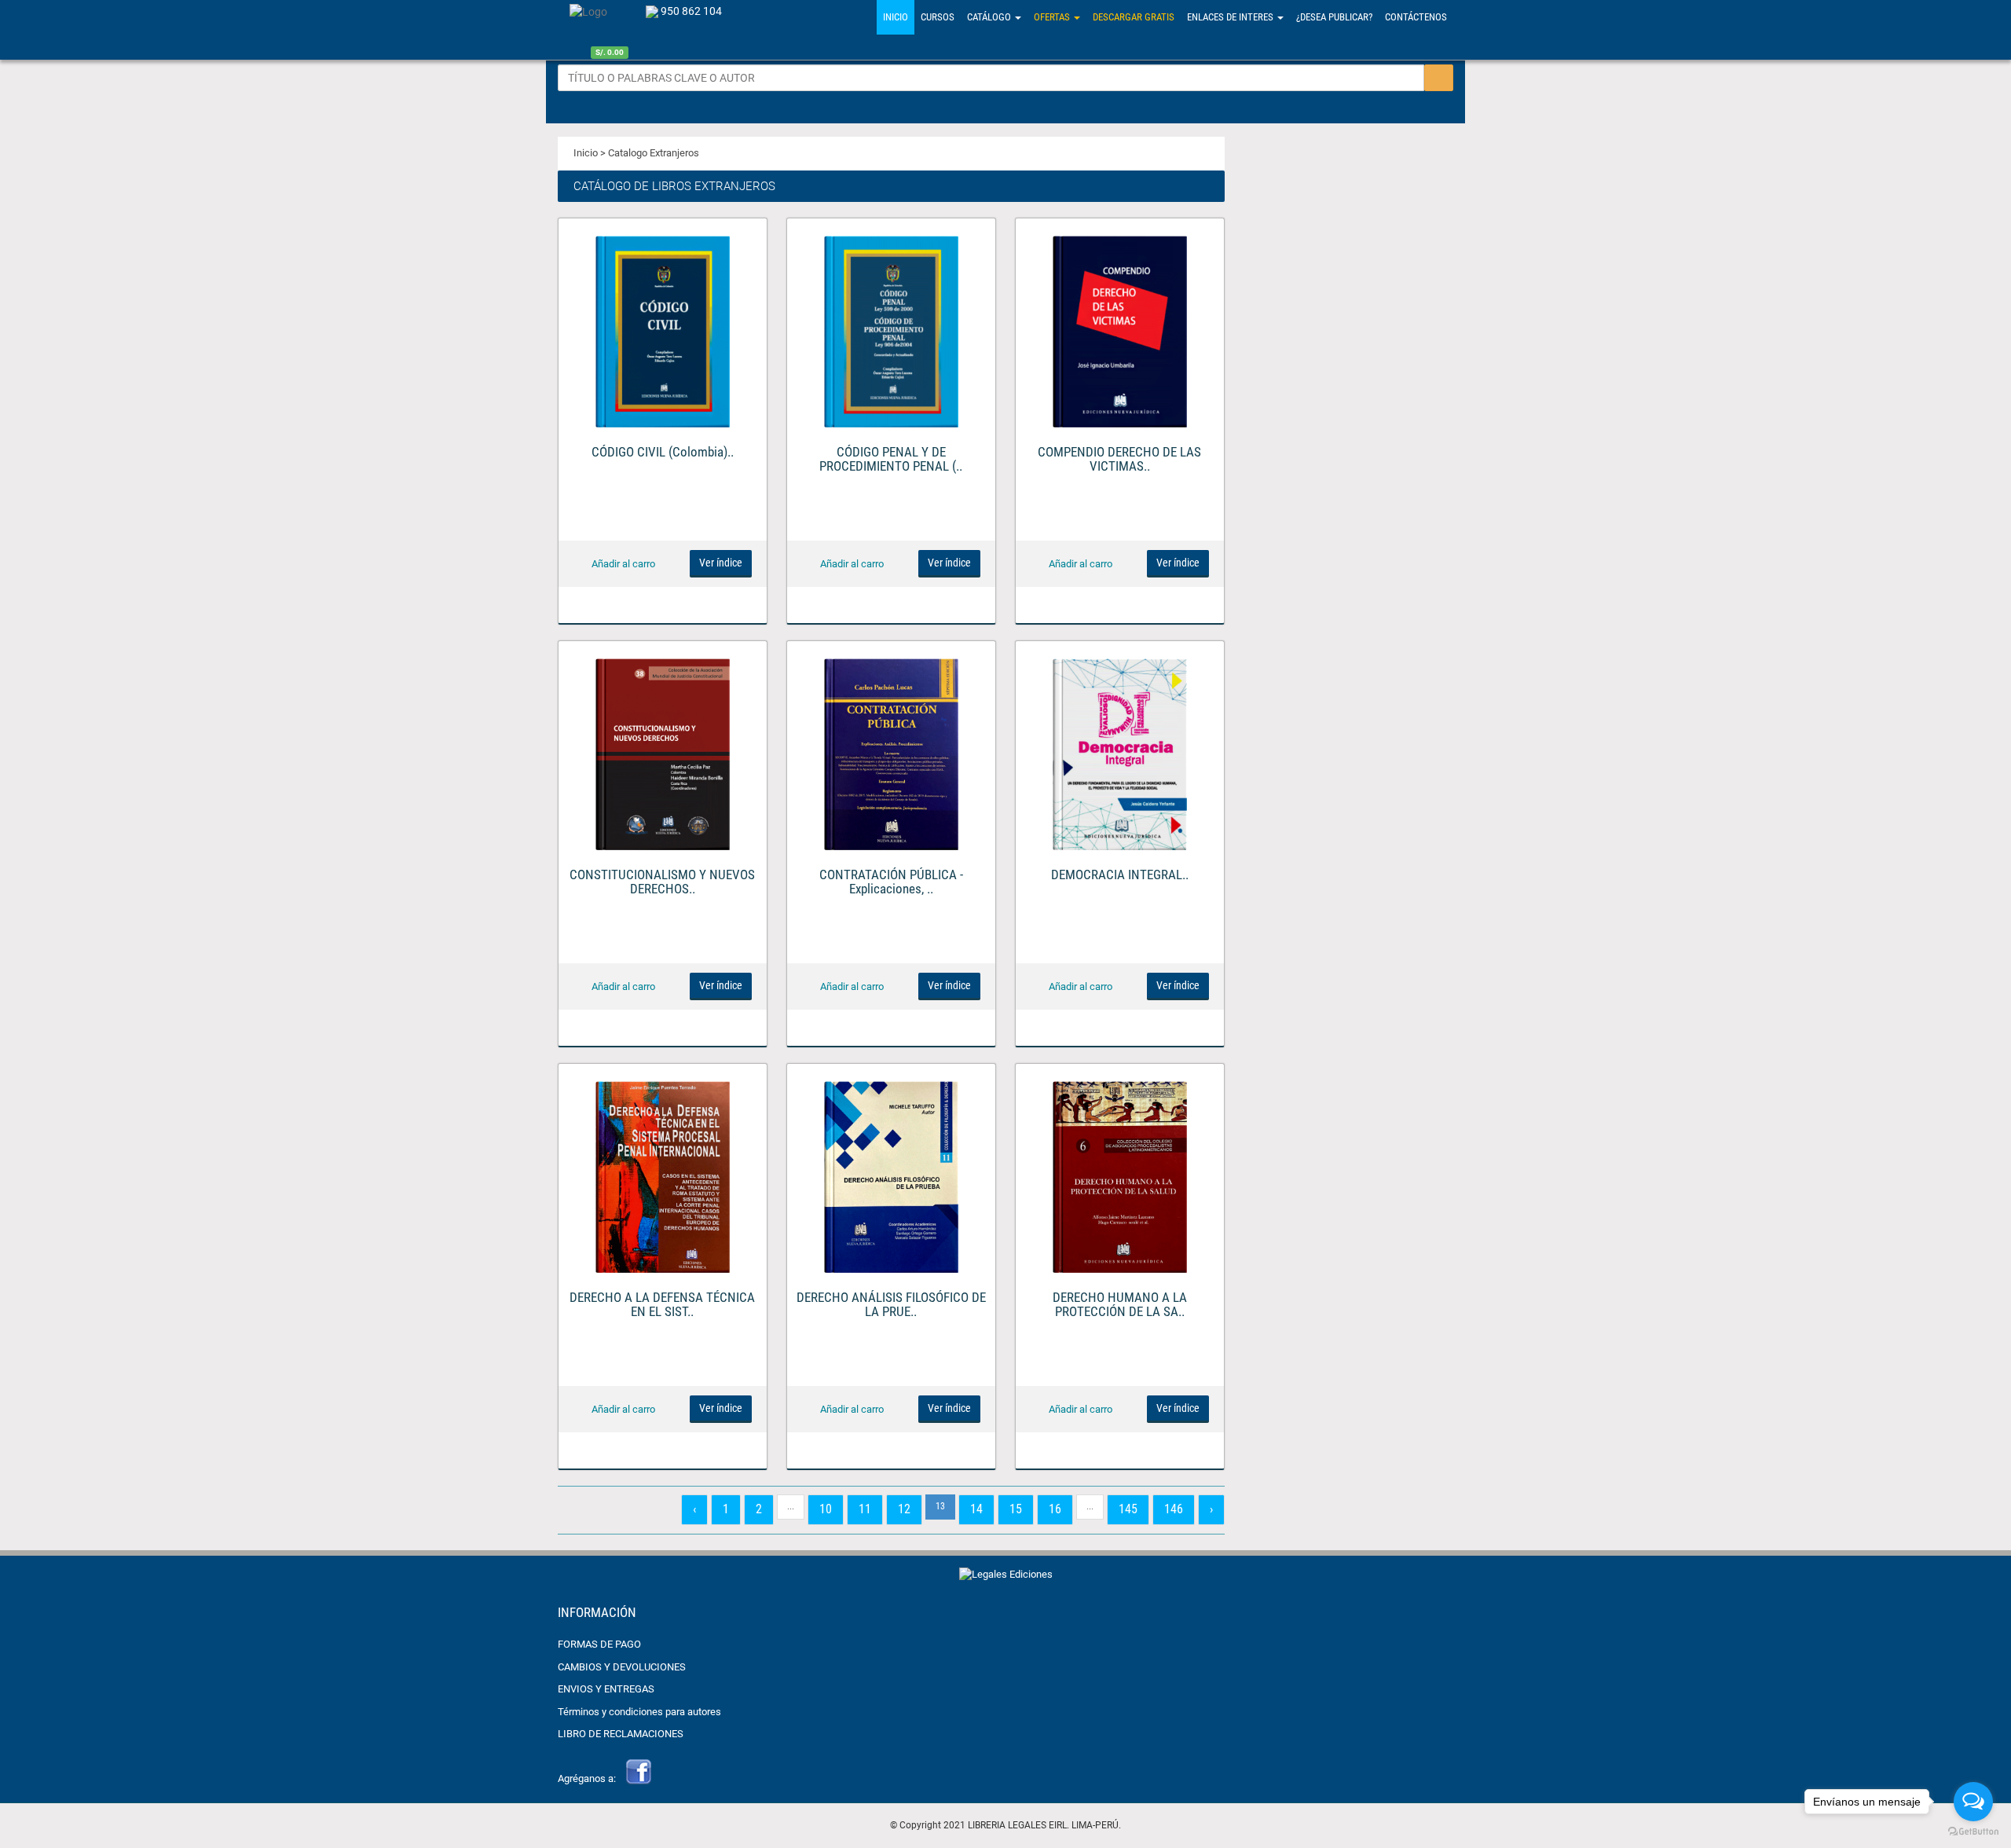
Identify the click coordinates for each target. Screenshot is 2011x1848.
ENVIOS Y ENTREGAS (606, 1689)
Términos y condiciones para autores (639, 1712)
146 (1174, 1509)
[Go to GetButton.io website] (1973, 1832)
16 (1055, 1509)
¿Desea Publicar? (1334, 17)
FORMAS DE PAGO (599, 1644)
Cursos (938, 17)
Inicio (896, 17)
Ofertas (1053, 17)
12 (904, 1509)
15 (1016, 1509)
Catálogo (990, 17)
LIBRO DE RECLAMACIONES (621, 1734)
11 (865, 1509)
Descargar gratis (1134, 17)
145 (1128, 1509)
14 (976, 1509)
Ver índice (721, 563)
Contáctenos (1416, 17)
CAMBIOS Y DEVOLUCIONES (622, 1667)
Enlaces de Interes (1231, 17)
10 (826, 1509)
